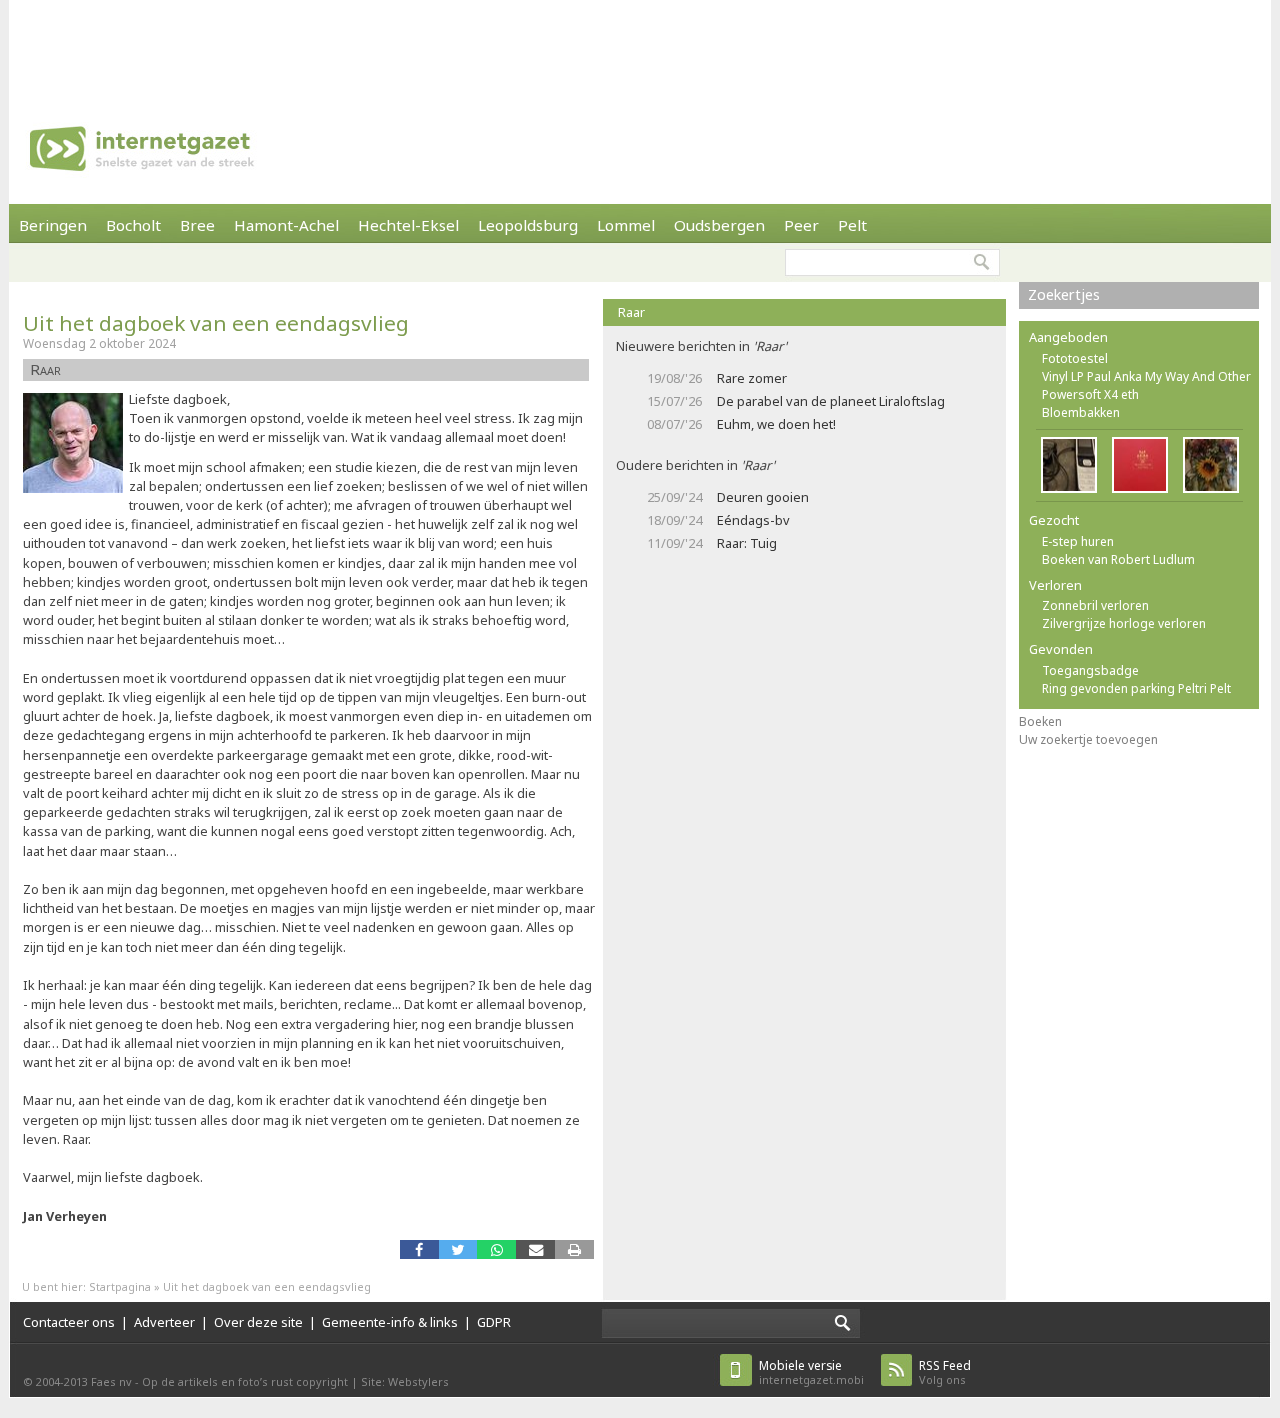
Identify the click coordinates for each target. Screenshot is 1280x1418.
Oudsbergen (719, 225)
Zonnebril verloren (1095, 605)
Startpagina (120, 1286)
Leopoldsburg (528, 225)
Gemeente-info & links (390, 1322)
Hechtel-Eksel (408, 225)
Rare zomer (752, 378)
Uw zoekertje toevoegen (1088, 739)
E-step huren (1078, 541)
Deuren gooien (763, 497)
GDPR (494, 1322)
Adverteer (164, 1322)
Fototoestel (1075, 358)
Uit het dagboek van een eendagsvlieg (216, 323)
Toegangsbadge (1090, 670)
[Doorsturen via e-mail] (535, 1249)
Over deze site (258, 1322)
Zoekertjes (1064, 294)
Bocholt (133, 225)
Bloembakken (1081, 412)
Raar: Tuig (747, 543)
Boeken (1040, 721)
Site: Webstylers (405, 1381)
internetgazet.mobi (811, 1372)
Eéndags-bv (753, 520)
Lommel (626, 225)
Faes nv (111, 1381)
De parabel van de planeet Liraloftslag (831, 401)
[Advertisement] (640, 45)
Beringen (53, 225)
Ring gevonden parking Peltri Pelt (1136, 688)
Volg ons (945, 1372)
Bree (197, 225)
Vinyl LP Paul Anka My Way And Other (1146, 376)
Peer (801, 225)
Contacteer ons (69, 1322)
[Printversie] (574, 1249)
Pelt (852, 225)
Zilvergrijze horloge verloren (1124, 623)
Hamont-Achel (286, 225)
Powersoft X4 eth (1090, 394)
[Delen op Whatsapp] (496, 1249)
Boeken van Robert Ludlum (1118, 559)
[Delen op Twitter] (458, 1249)
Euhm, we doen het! (776, 424)
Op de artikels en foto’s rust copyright (245, 1381)
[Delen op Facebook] (419, 1249)
